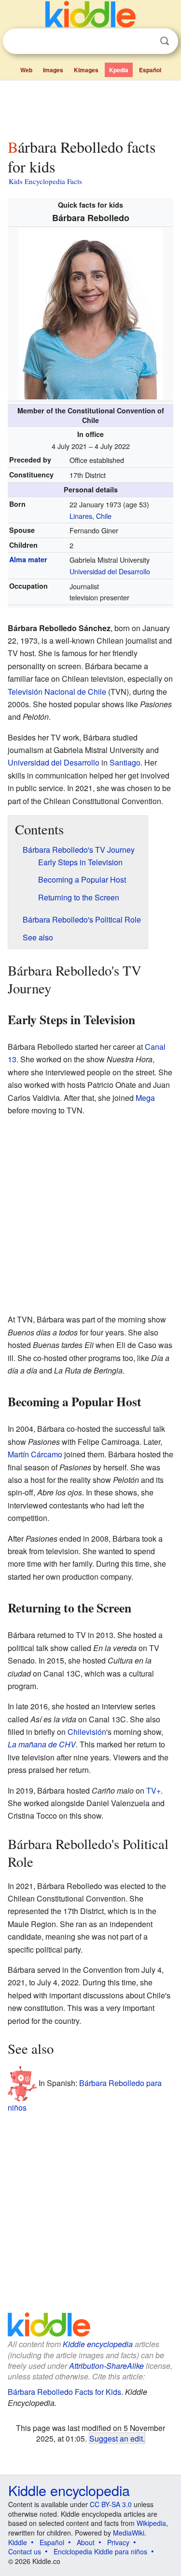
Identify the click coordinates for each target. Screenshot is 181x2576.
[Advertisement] (90, 107)
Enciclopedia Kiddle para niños (100, 2551)
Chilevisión (87, 1732)
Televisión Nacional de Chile (57, 692)
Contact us (25, 2551)
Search (165, 41)
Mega (145, 1098)
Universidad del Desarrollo (110, 571)
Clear (145, 41)
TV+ (153, 1790)
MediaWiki (129, 2533)
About (86, 2542)
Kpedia (119, 70)
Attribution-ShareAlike (106, 2366)
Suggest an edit (116, 2438)
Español (150, 70)
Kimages (86, 70)
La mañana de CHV (42, 1744)
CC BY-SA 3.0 (111, 2504)
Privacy (118, 2542)
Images (53, 70)
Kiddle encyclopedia (98, 2344)
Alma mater (28, 559)
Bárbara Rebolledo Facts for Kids (64, 2392)
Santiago (125, 762)
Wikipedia (151, 2523)
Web (26, 70)
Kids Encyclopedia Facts (45, 181)
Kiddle (18, 2542)
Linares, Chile (90, 516)
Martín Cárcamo (35, 1454)
